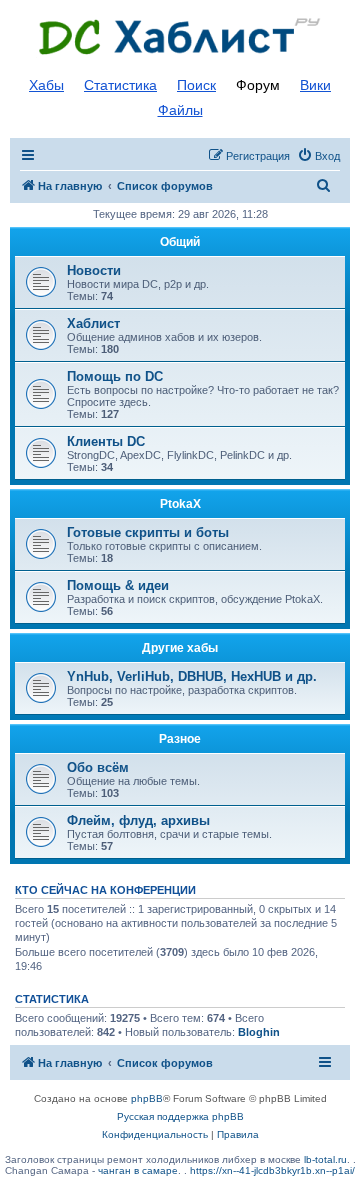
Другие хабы (180, 648)
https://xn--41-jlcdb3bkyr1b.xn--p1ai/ (272, 1170)
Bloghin (259, 1032)
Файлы (180, 110)
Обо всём (98, 767)
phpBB (147, 1098)
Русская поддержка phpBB (180, 1116)
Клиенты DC (106, 441)
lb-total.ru (325, 1159)
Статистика (120, 85)
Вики (315, 85)
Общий (180, 242)
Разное (180, 739)
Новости (94, 270)
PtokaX (180, 504)
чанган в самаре (138, 1170)
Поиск (196, 85)
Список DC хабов (180, 37)
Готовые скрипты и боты (148, 532)
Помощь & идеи (118, 585)
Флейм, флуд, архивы (138, 820)
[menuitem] (318, 156)
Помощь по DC (115, 376)
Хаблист (93, 323)
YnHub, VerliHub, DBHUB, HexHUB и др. (192, 676)
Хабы (46, 85)
